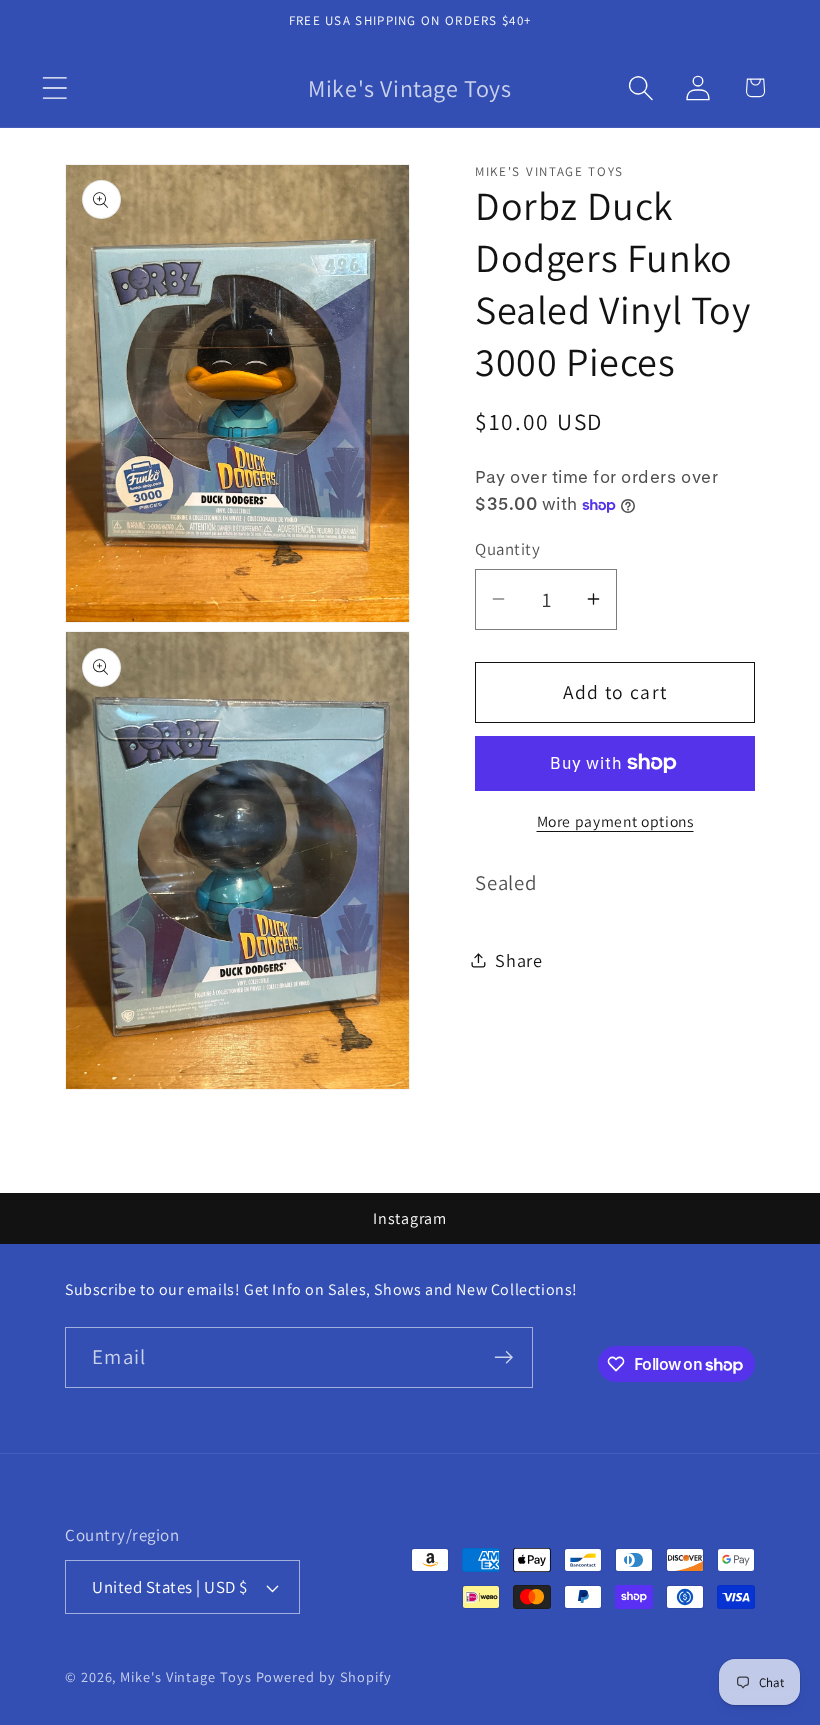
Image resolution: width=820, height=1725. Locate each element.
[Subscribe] (503, 1357)
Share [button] (519, 960)
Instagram (410, 1218)
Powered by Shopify (324, 1676)
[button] (54, 87)
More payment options (615, 821)
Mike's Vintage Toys (185, 1676)
